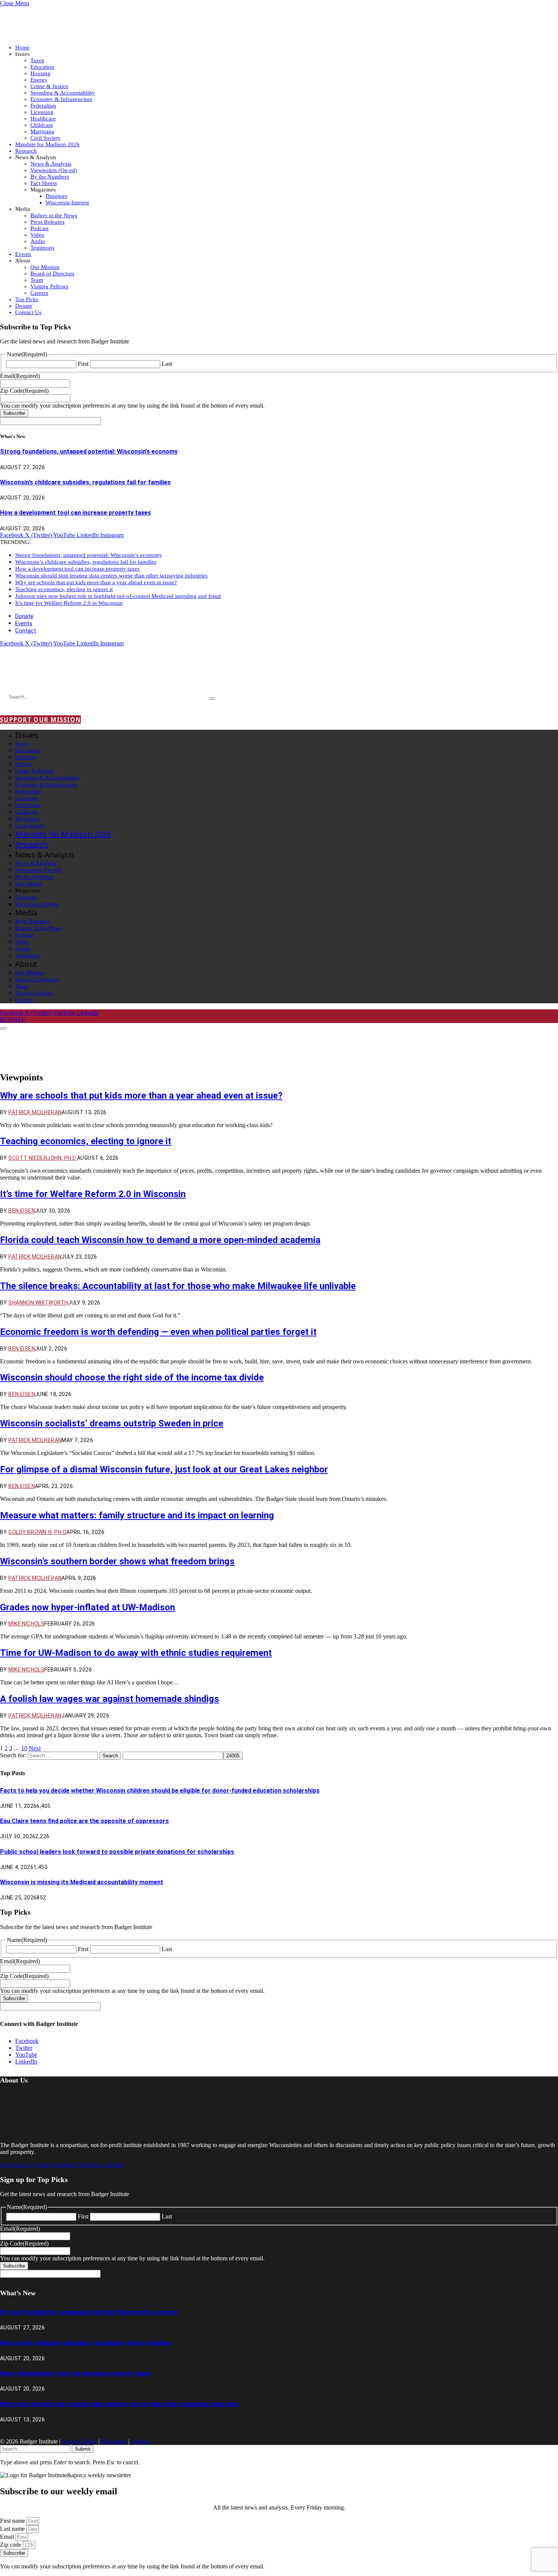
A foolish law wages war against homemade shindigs (110, 1699)
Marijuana (42, 131)
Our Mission (45, 267)
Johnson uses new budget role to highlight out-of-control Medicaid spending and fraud (118, 596)
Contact (26, 631)
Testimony (43, 248)
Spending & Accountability (63, 93)
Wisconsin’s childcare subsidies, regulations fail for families (85, 482)
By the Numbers (50, 177)
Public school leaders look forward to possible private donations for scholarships (117, 1852)
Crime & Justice (49, 86)
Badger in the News (54, 215)
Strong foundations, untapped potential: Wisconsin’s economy (89, 451)
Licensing (42, 112)
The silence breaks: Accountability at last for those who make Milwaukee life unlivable (178, 1286)
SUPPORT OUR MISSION (40, 720)
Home (22, 47)
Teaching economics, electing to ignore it (64, 589)
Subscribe (14, 413)
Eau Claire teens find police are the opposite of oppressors (84, 1821)
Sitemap (141, 2441)
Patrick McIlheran (35, 1112)
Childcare (42, 125)
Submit (83, 2449)
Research (26, 151)
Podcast (39, 228)
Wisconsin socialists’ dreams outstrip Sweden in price (112, 1423)
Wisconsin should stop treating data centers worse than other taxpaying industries (111, 576)
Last (167, 364)
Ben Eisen (22, 1211)
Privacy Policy (79, 2441)
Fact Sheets (44, 183)
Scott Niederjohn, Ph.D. (43, 1158)
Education (42, 67)
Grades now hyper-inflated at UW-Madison (87, 1607)
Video (37, 235)
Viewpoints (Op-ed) (54, 170)
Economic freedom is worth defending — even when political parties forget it (158, 1332)
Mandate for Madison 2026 (47, 144)
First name (13, 2521)
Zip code (11, 2545)
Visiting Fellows (49, 286)
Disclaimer (114, 2441)
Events (23, 254)
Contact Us (28, 312)
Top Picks (27, 299)
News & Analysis (51, 164)
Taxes (37, 60)
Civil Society (46, 138)
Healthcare (43, 119)
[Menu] (3, 1028)
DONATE (13, 1019)
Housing (40, 73)
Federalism (43, 106)
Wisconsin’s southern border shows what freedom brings (117, 1561)
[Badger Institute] (90, 675)
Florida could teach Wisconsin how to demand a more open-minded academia (160, 1240)
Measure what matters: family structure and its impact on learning (137, 1515)
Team (37, 280)
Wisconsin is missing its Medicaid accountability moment (82, 1882)
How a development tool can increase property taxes (76, 513)
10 (24, 1748)
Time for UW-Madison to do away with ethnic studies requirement (136, 1653)
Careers (39, 293)
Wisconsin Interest (67, 202)
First (83, 364)
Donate (24, 306)
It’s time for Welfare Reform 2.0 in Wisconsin (69, 603)
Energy (39, 80)
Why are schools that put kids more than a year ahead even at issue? (96, 582)
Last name (13, 2529)
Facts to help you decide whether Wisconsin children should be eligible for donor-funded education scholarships (160, 1791)
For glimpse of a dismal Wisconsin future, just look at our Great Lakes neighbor (164, 1469)
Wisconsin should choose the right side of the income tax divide (132, 1377)
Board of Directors (52, 274)
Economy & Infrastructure (61, 99)
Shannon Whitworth (38, 1303)
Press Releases (47, 222)
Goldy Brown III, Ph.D (37, 1532)
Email (8, 2537)
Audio (38, 241)
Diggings (56, 196)
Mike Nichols (26, 1624)
